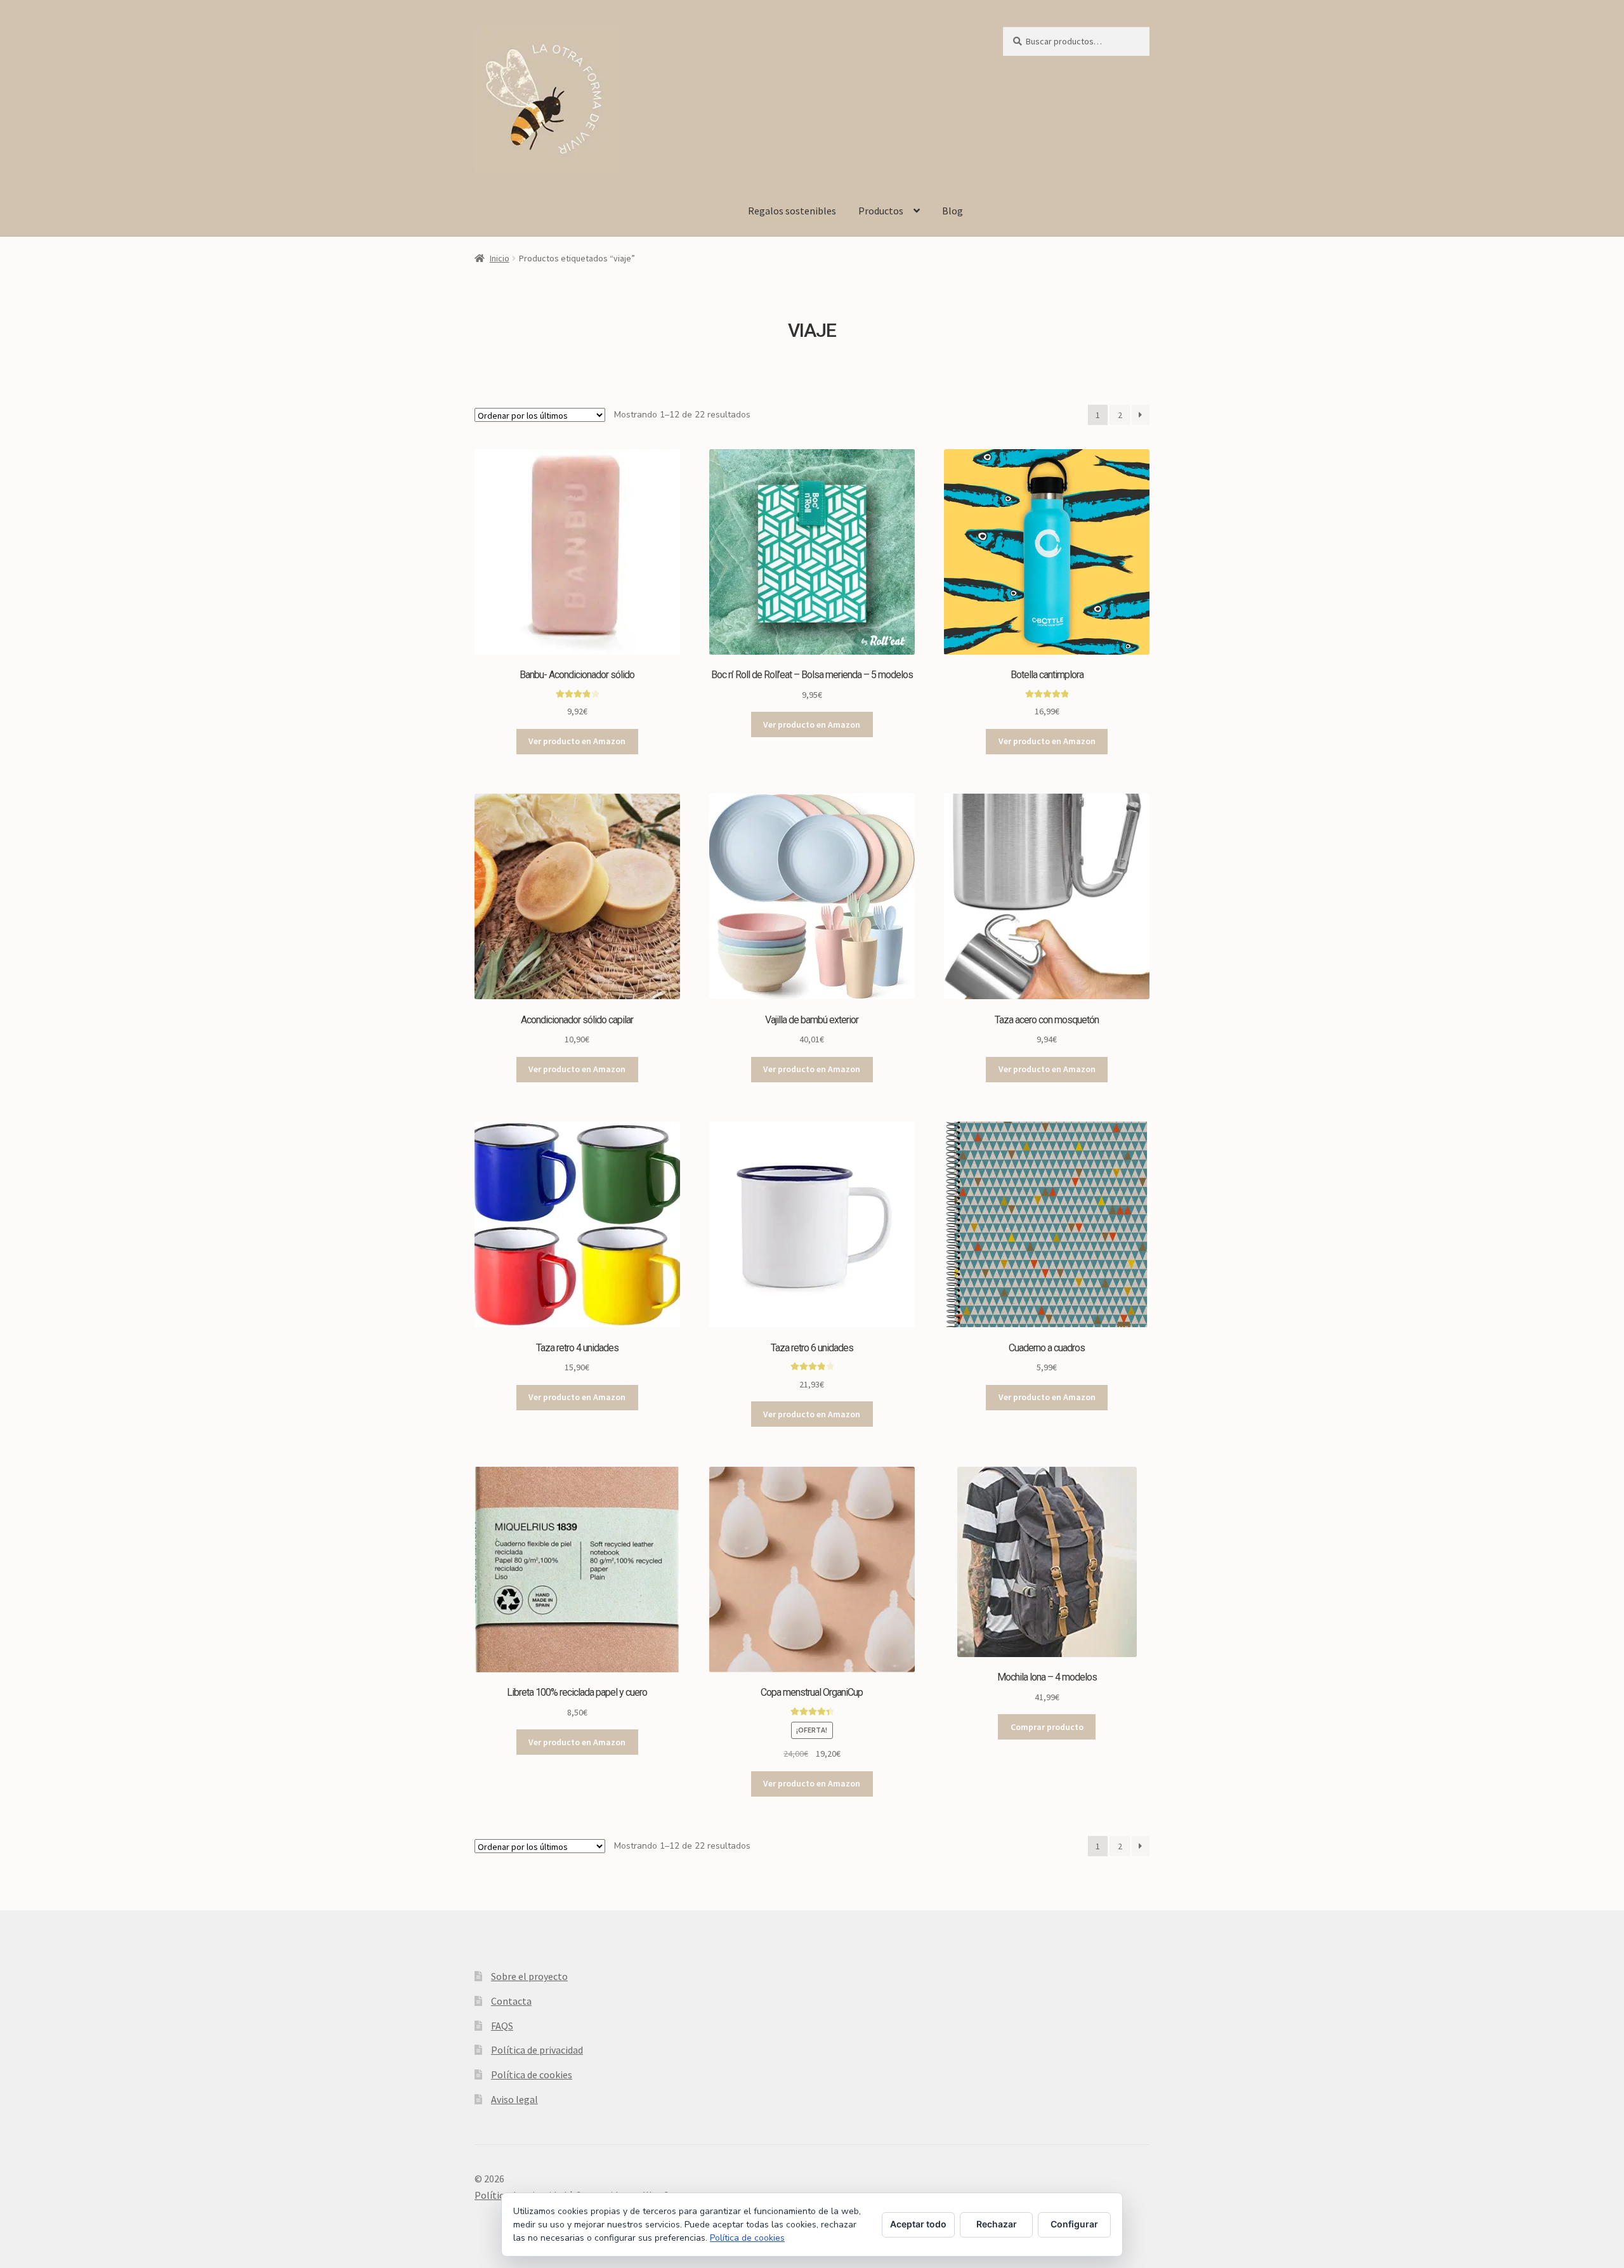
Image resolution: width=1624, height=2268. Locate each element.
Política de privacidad (537, 2050)
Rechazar (997, 2224)
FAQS (502, 2026)
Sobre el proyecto (529, 1976)
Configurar (1074, 2224)
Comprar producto (1047, 1727)
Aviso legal (514, 2099)
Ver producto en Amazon (577, 741)
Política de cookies (532, 2075)
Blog (953, 211)
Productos (881, 211)
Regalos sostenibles (792, 211)
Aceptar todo (918, 2224)
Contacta (511, 2001)
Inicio (500, 258)
